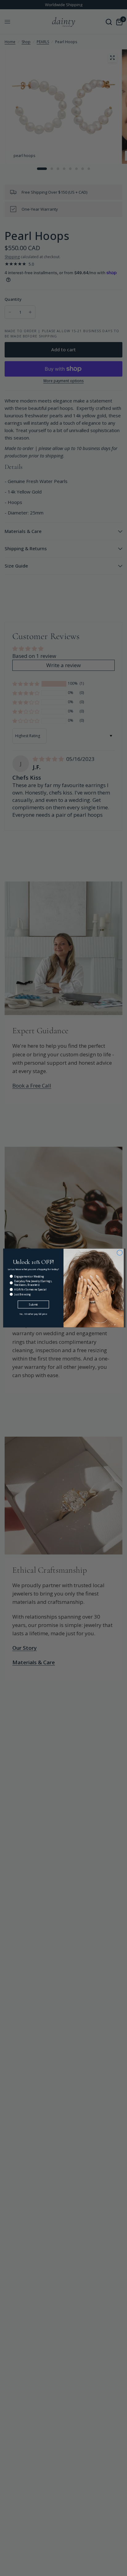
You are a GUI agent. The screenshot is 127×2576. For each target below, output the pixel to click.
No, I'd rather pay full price (33, 1314)
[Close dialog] (120, 1253)
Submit (33, 1305)
